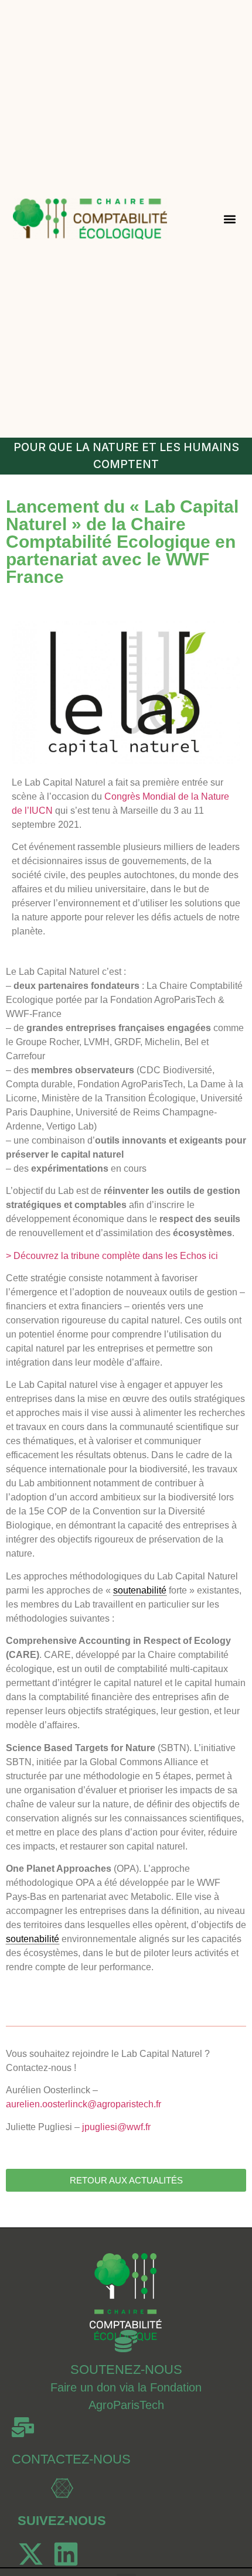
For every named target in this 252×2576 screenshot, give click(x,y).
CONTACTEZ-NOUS (71, 2459)
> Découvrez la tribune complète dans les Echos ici (112, 1256)
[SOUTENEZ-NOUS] (126, 2341)
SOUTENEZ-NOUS (126, 2369)
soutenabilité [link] (140, 1590)
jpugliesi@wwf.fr (116, 2127)
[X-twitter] (31, 2554)
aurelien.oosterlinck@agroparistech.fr (84, 2104)
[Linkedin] (66, 2554)
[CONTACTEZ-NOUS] (23, 2427)
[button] (230, 219)
